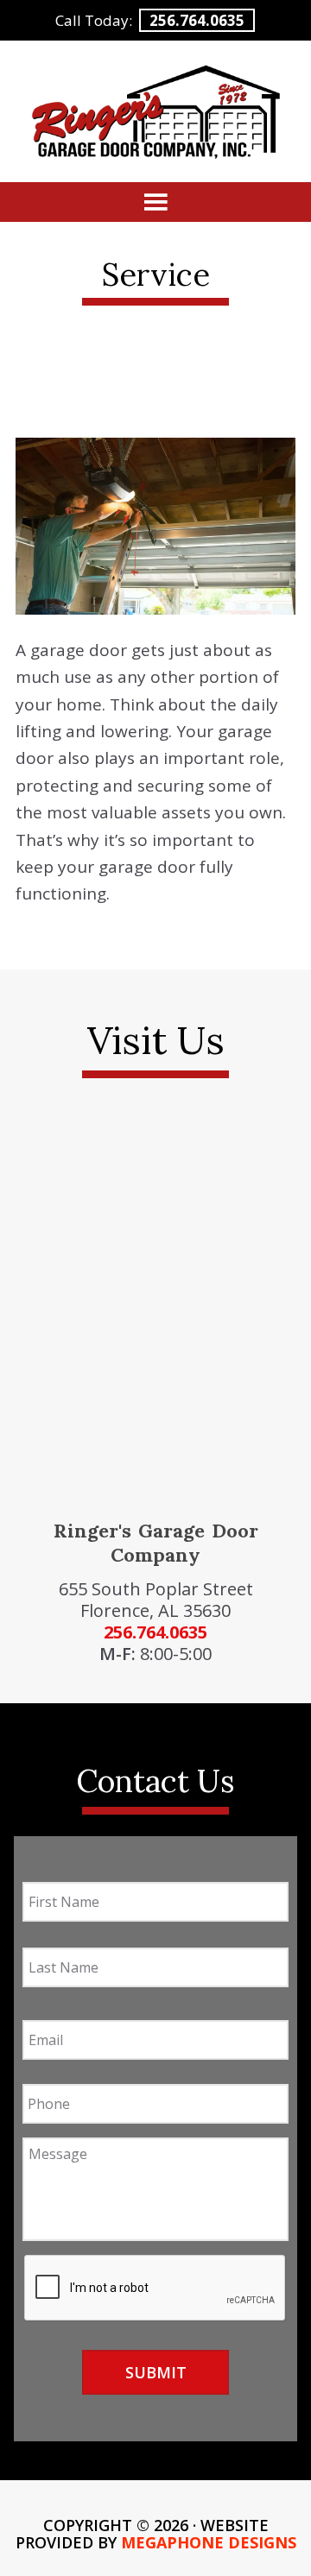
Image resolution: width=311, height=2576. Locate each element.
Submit (156, 2372)
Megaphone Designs (209, 2542)
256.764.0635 (197, 20)
